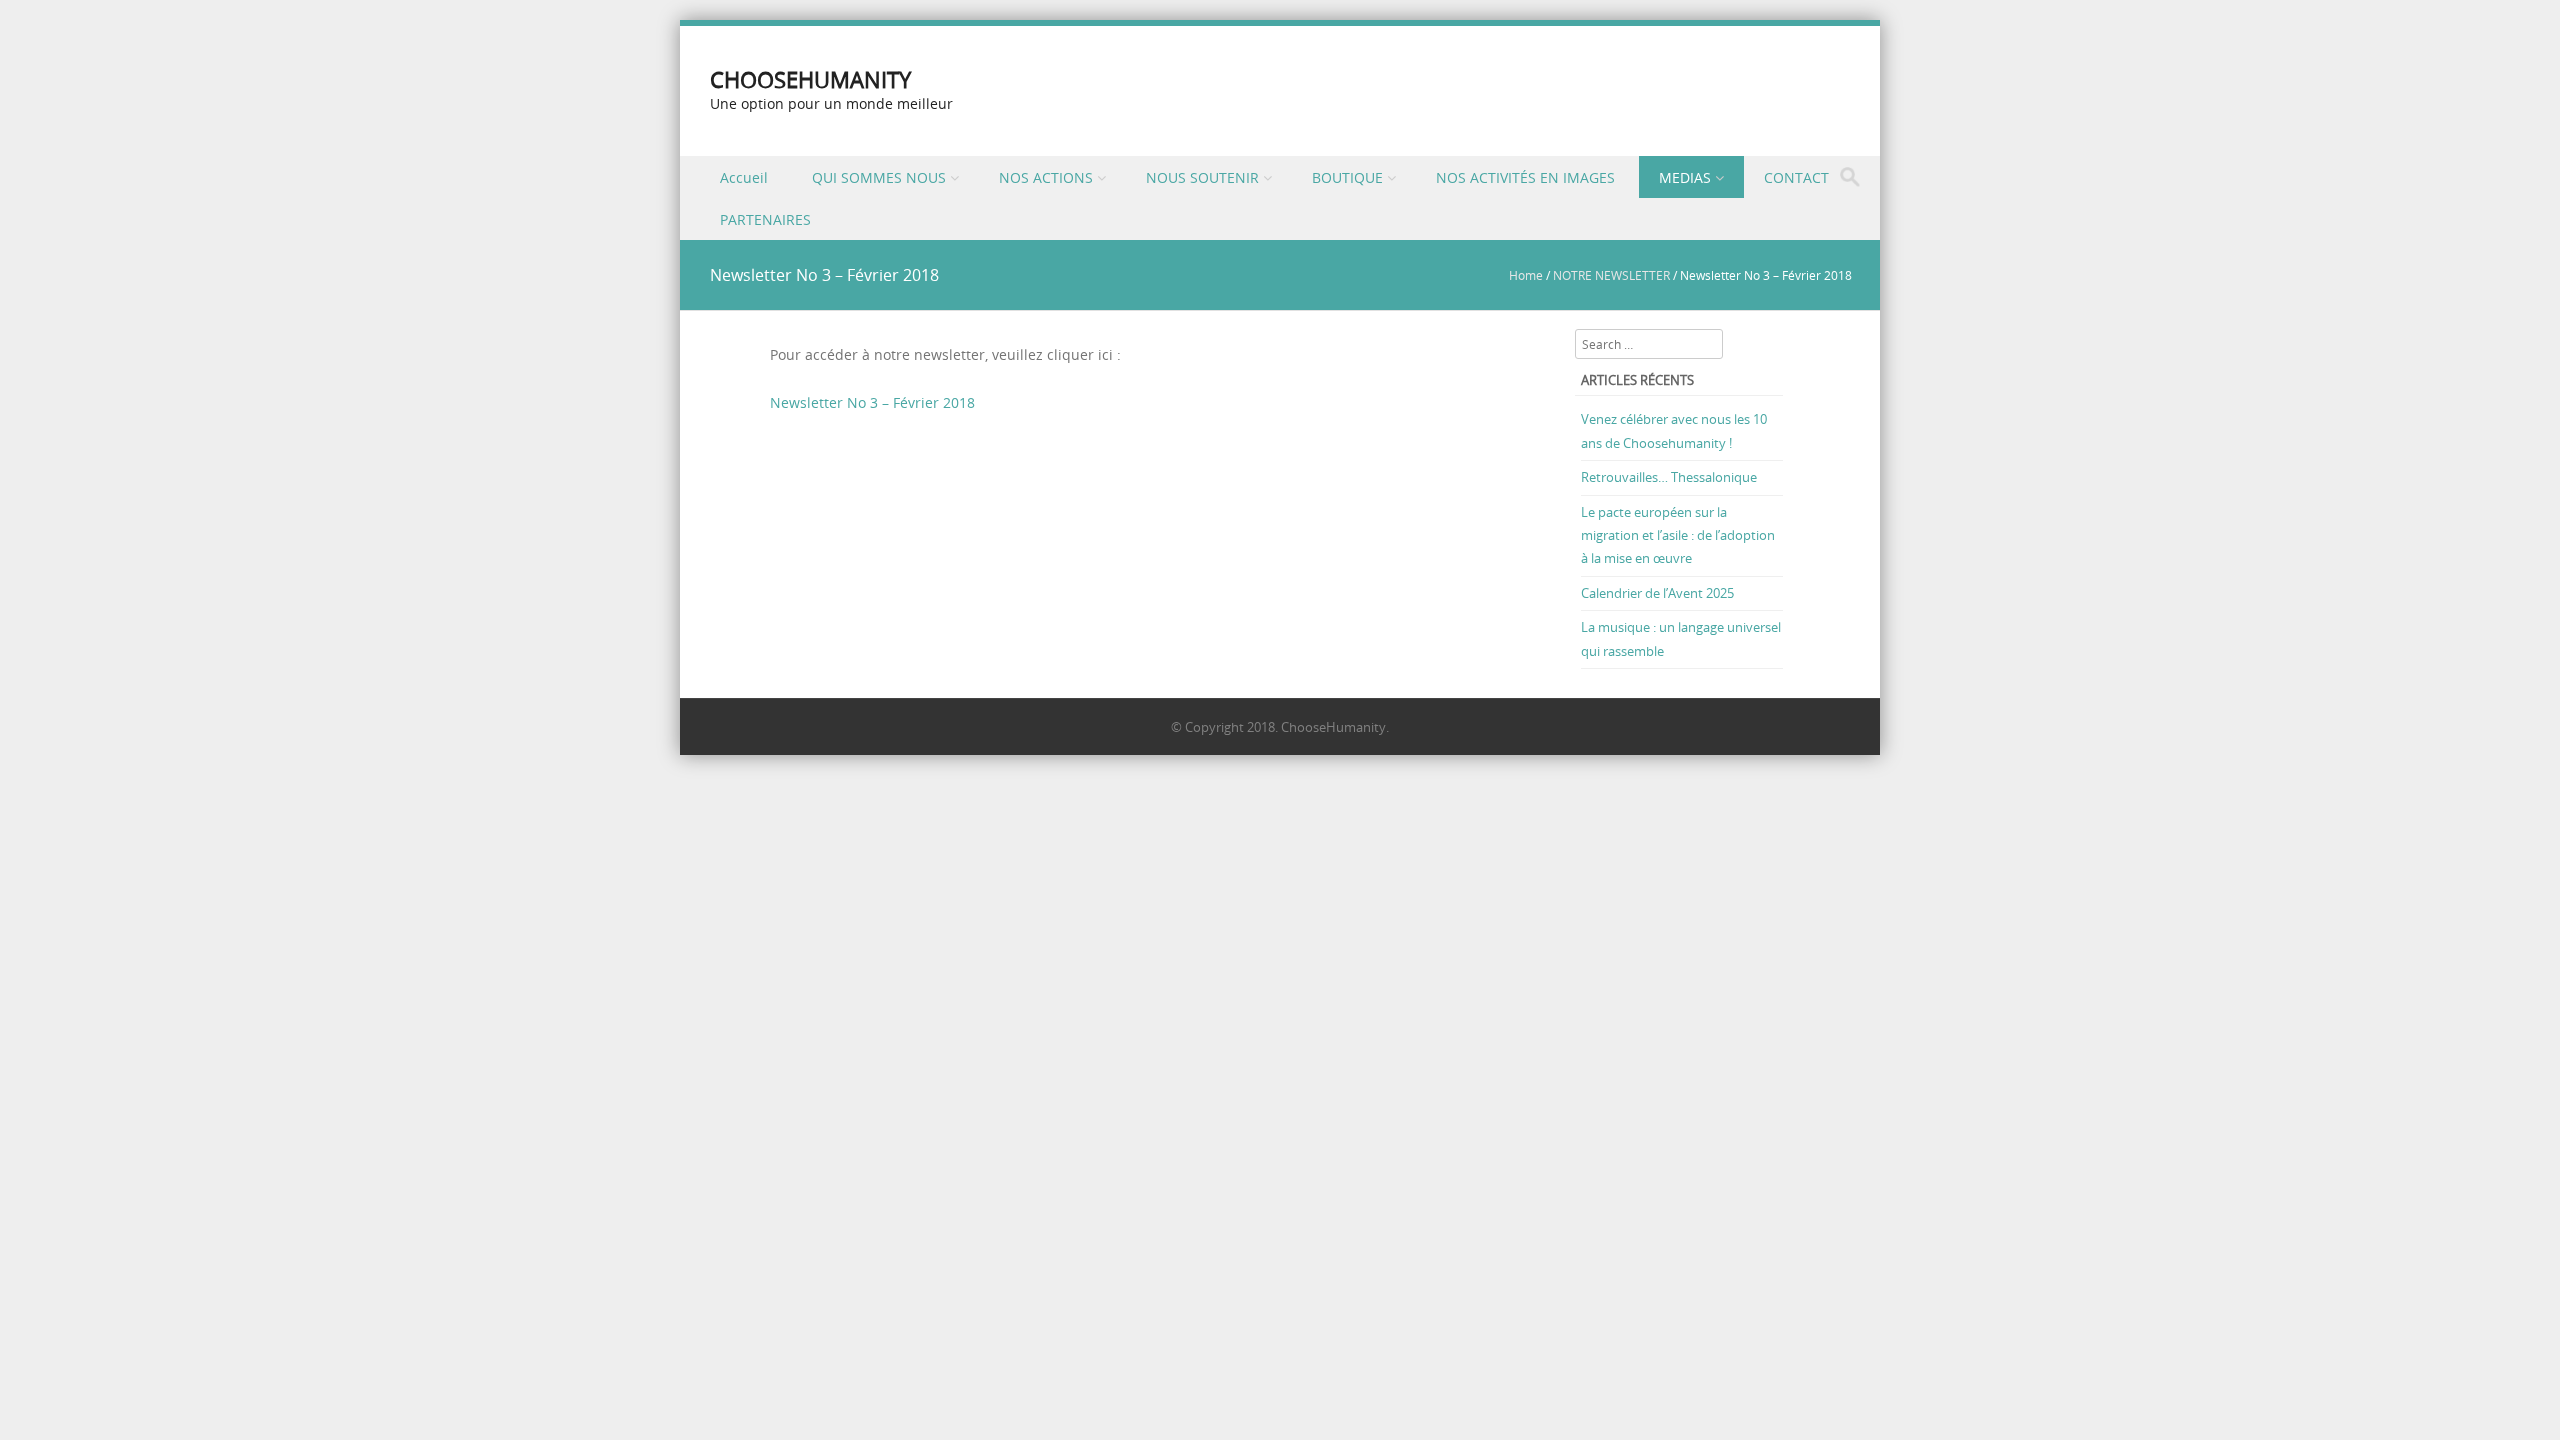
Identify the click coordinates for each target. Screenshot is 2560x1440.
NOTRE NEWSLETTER (1611, 275)
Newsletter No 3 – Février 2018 (872, 402)
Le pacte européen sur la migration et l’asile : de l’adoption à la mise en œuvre (1678, 535)
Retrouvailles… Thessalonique (1669, 477)
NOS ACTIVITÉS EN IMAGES (1525, 177)
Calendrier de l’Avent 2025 (1657, 593)
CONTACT (1796, 177)
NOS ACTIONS (1046, 177)
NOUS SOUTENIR (1202, 177)
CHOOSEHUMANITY (810, 79)
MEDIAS (1685, 177)
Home (1526, 275)
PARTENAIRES (765, 219)
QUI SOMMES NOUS (879, 177)
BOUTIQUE (1347, 177)
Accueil (744, 177)
